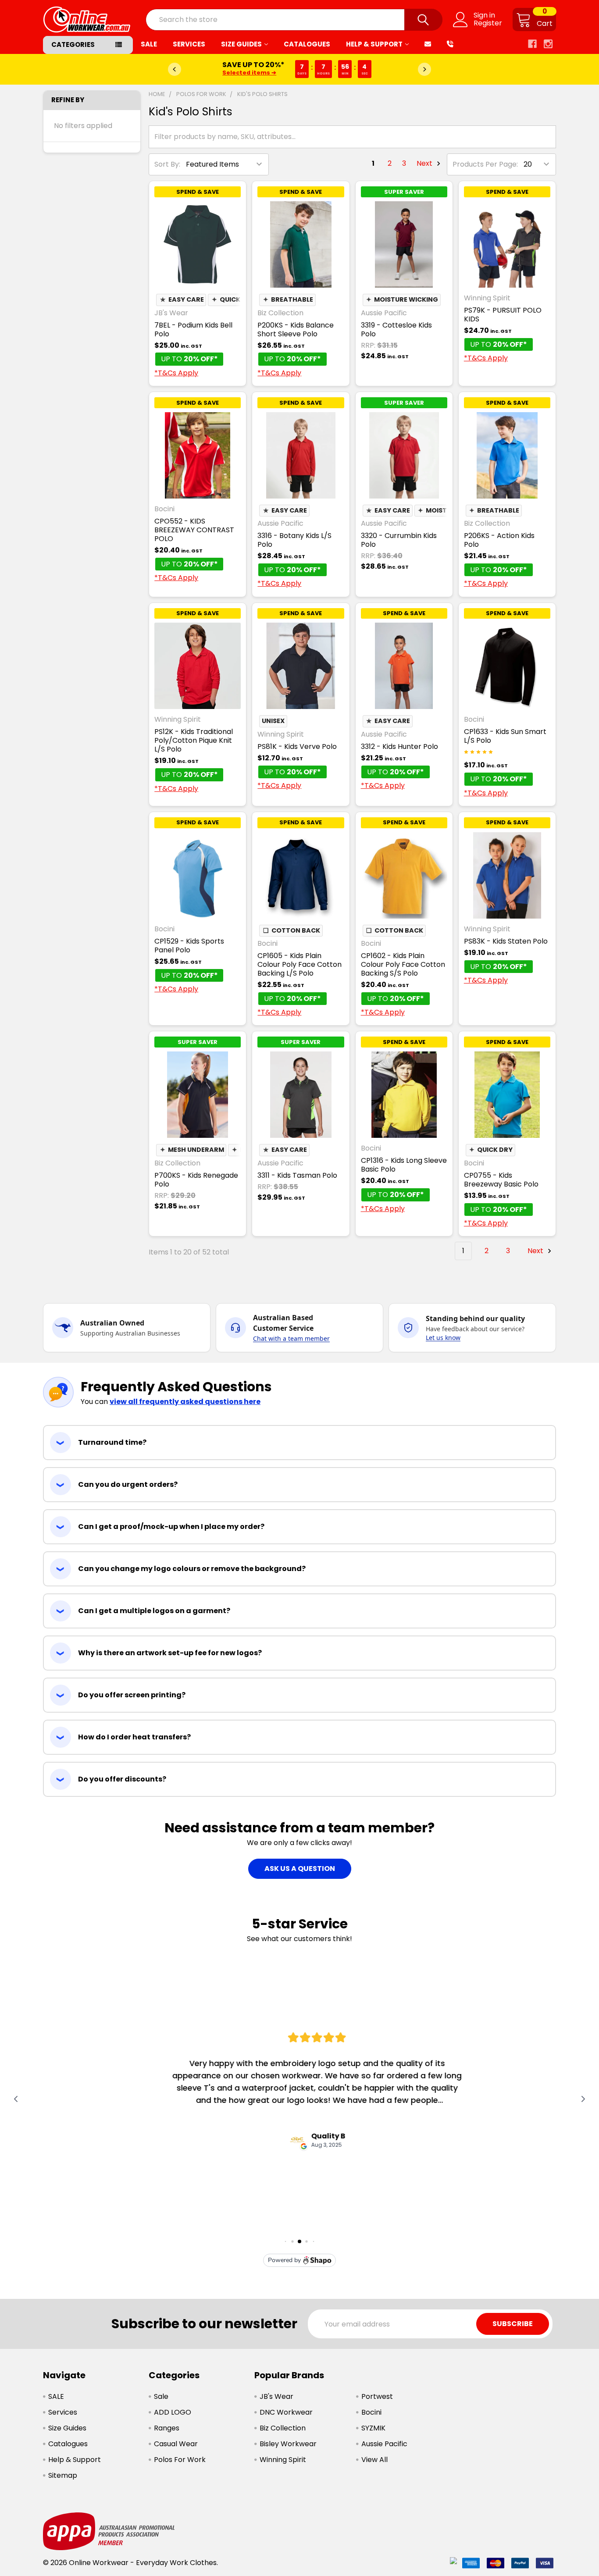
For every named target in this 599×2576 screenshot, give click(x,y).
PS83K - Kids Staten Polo (506, 941)
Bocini (371, 2412)
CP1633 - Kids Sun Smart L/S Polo (505, 736)
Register (488, 23)
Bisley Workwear (288, 2444)
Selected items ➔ (249, 73)
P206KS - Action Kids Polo (499, 540)
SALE (149, 44)
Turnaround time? (112, 1442)
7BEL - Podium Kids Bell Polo (193, 330)
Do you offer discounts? (122, 1779)
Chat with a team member (291, 1338)
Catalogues (307, 44)
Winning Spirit (283, 2460)
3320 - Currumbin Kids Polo (399, 540)
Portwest (377, 2396)
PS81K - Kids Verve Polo (297, 746)
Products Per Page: (485, 164)
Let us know (443, 1338)
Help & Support (374, 44)
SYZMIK (373, 2428)
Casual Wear (176, 2444)
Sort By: (167, 164)
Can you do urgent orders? (128, 1484)
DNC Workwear (286, 2412)
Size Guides (241, 44)
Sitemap (63, 2475)
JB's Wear (276, 2396)
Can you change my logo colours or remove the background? (192, 1569)
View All (374, 2460)
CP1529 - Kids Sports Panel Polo (189, 946)
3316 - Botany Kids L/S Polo (294, 540)
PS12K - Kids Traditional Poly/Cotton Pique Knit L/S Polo (194, 740)
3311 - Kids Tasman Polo (297, 1175)
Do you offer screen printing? (132, 1695)
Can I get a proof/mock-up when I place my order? (171, 1527)
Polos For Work (180, 2460)
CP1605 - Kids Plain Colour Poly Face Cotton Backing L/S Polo (299, 964)
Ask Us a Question (300, 1869)
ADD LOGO (173, 2412)
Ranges (167, 2428)
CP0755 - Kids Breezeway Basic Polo (501, 1180)
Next (425, 163)
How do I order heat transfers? (134, 1737)
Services (189, 44)
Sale (161, 2396)
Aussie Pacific (384, 2444)
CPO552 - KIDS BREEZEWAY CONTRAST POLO (194, 530)
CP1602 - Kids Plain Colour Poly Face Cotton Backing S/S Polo (403, 964)
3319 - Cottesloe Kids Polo (396, 330)
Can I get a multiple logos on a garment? (154, 1611)
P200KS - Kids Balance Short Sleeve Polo (296, 330)
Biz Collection (283, 2428)
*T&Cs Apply (176, 373)
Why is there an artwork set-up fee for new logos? (170, 1653)
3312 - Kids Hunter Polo (399, 746)
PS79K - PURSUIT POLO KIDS (503, 315)
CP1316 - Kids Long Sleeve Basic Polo (404, 1165)
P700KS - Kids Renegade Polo (196, 1180)
